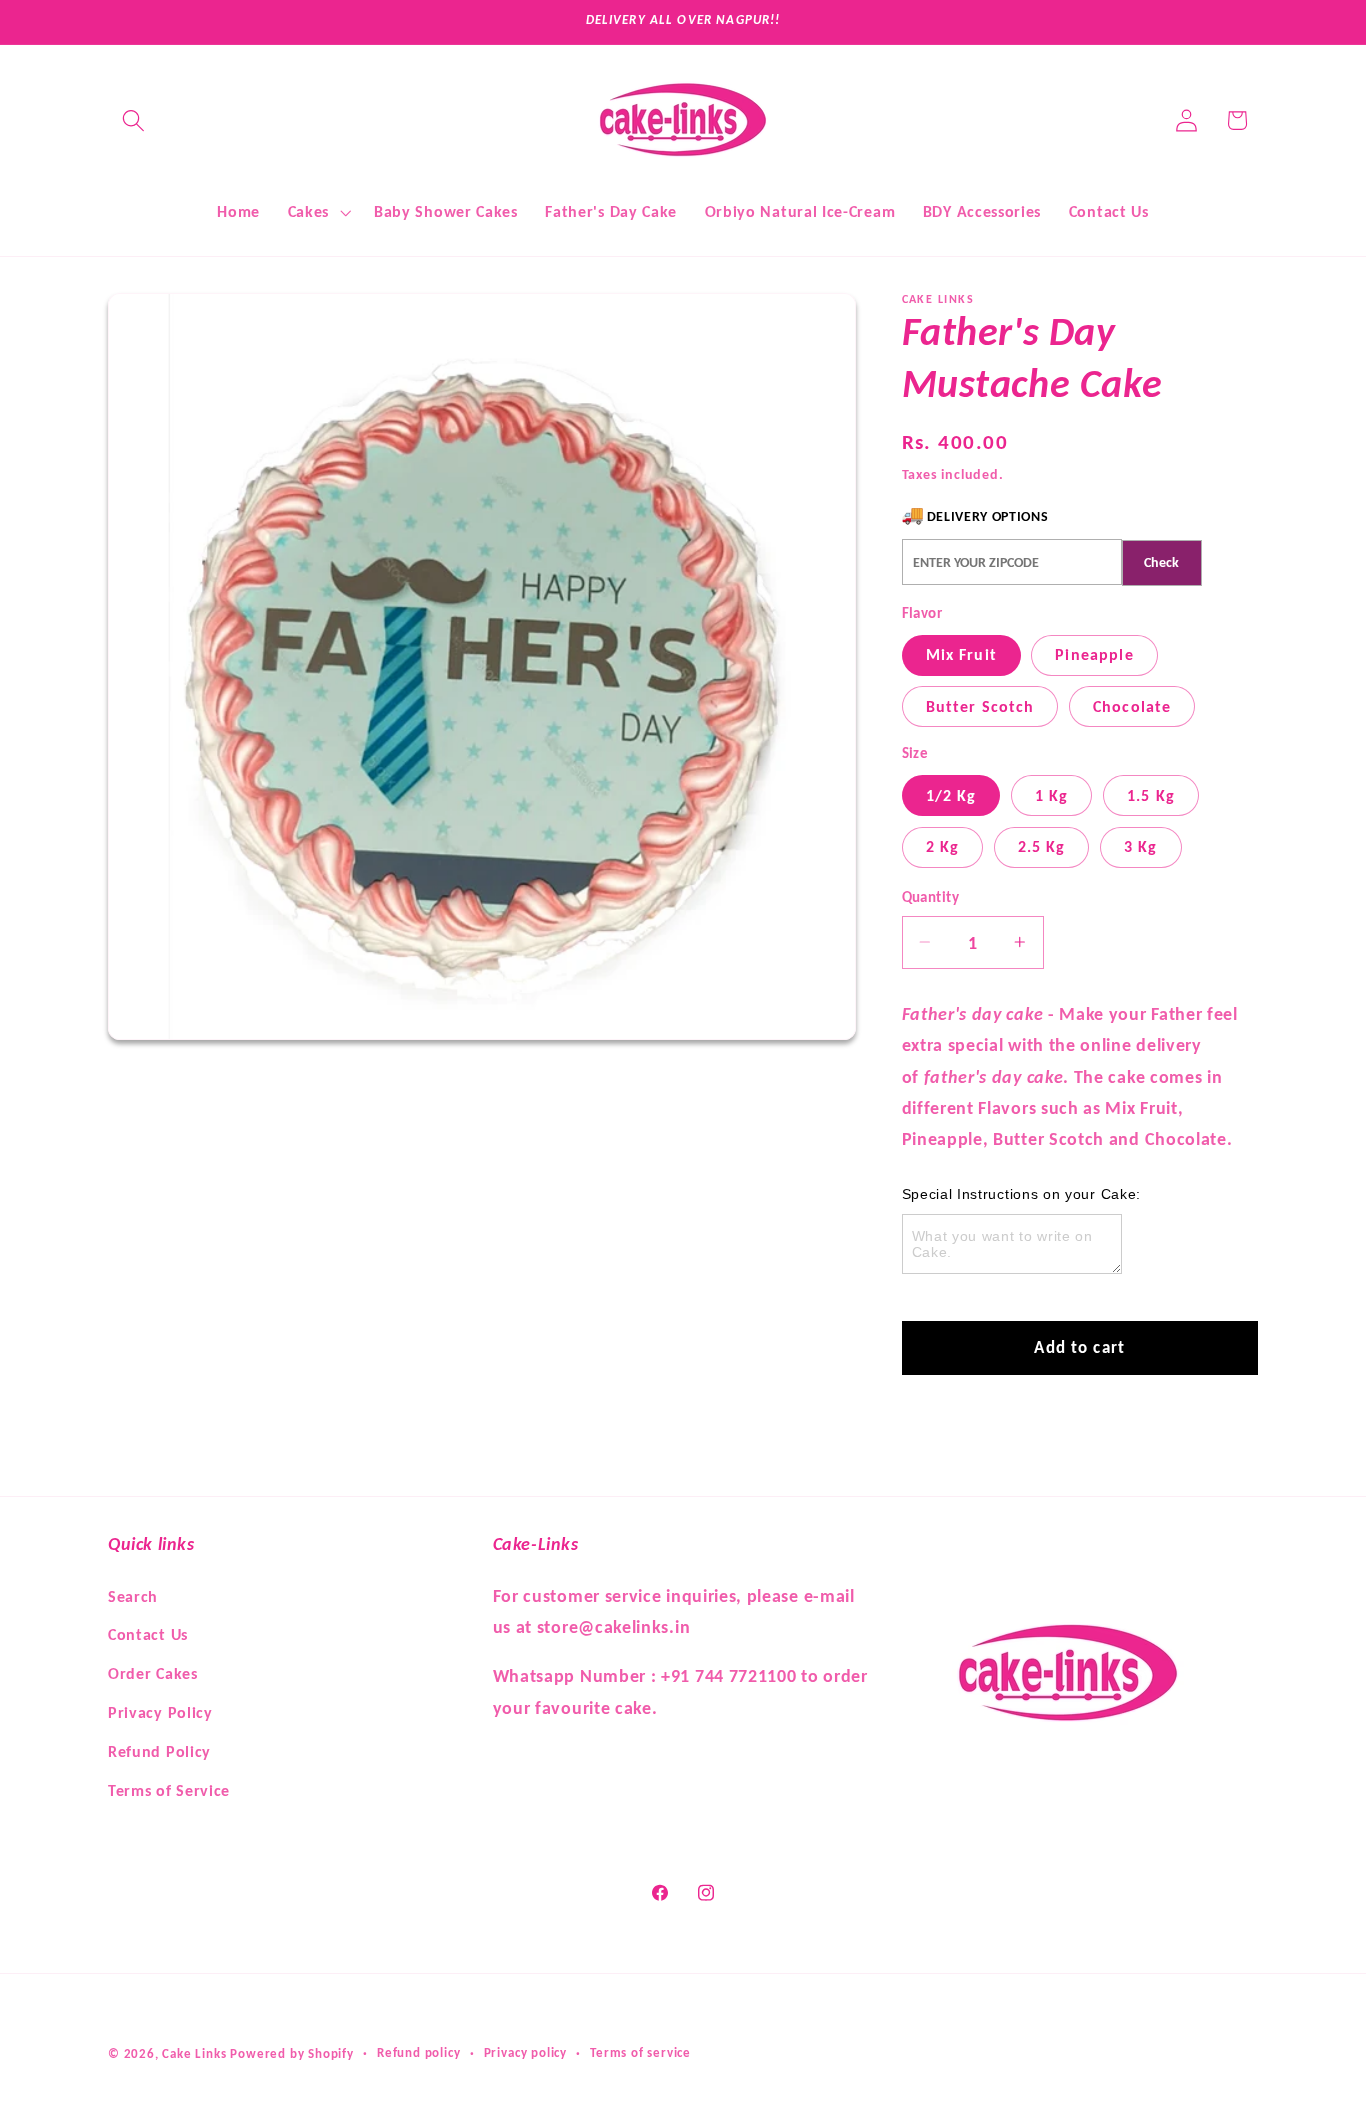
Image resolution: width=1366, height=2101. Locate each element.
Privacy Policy (160, 1711)
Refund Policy (159, 1750)
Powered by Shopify (292, 2053)
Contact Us (148, 1634)
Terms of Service (169, 1789)
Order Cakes (153, 1672)
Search (133, 1595)
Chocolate (1132, 706)
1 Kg (1052, 795)
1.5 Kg (1151, 795)
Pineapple (1094, 654)
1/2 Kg (951, 795)
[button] (133, 120)
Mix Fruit (961, 654)
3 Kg (1141, 846)
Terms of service (640, 2053)
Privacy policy (525, 2053)
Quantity (931, 897)
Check (1161, 562)
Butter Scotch (980, 706)
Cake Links (194, 2053)
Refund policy (418, 2053)
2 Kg (943, 846)
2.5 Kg (1042, 846)
